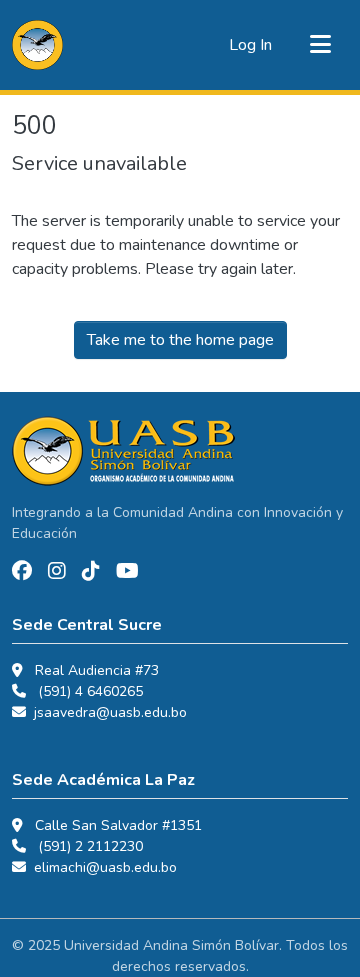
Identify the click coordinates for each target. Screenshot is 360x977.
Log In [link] (250, 45)
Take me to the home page (180, 340)
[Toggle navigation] (320, 45)
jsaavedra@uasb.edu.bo (110, 712)
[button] (37, 45)
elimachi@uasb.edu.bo (105, 867)
